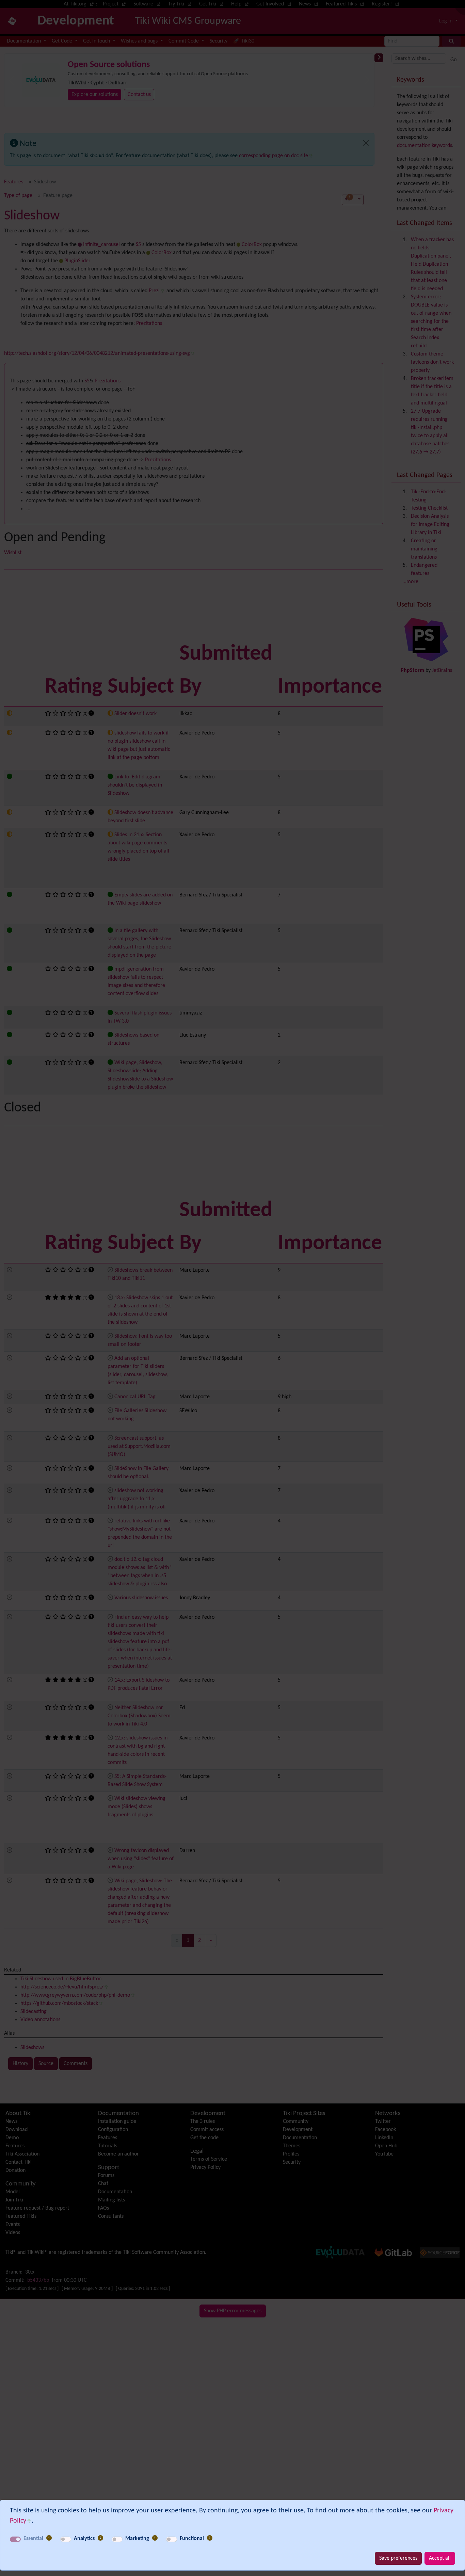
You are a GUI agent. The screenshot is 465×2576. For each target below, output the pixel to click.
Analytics (84, 2539)
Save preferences (398, 2558)
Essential (33, 2539)
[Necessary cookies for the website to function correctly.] (49, 2539)
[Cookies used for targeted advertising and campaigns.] (155, 2539)
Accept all (440, 2558)
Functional (192, 2539)
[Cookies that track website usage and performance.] (100, 2539)
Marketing (137, 2539)
